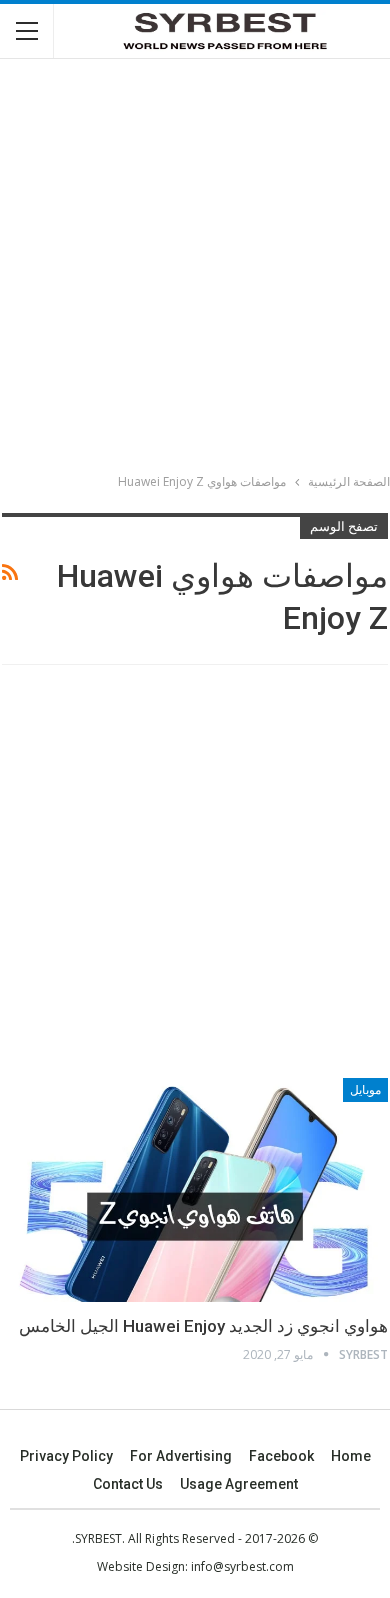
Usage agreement (239, 1484)
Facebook (281, 1456)
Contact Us (128, 1484)
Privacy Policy (66, 1456)
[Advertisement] (195, 269)
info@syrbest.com (242, 1566)
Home (351, 1456)
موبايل (365, 1090)
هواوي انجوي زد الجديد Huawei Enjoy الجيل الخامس (203, 1326)
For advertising (181, 1456)
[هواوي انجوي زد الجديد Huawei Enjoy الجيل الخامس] (195, 1190)
